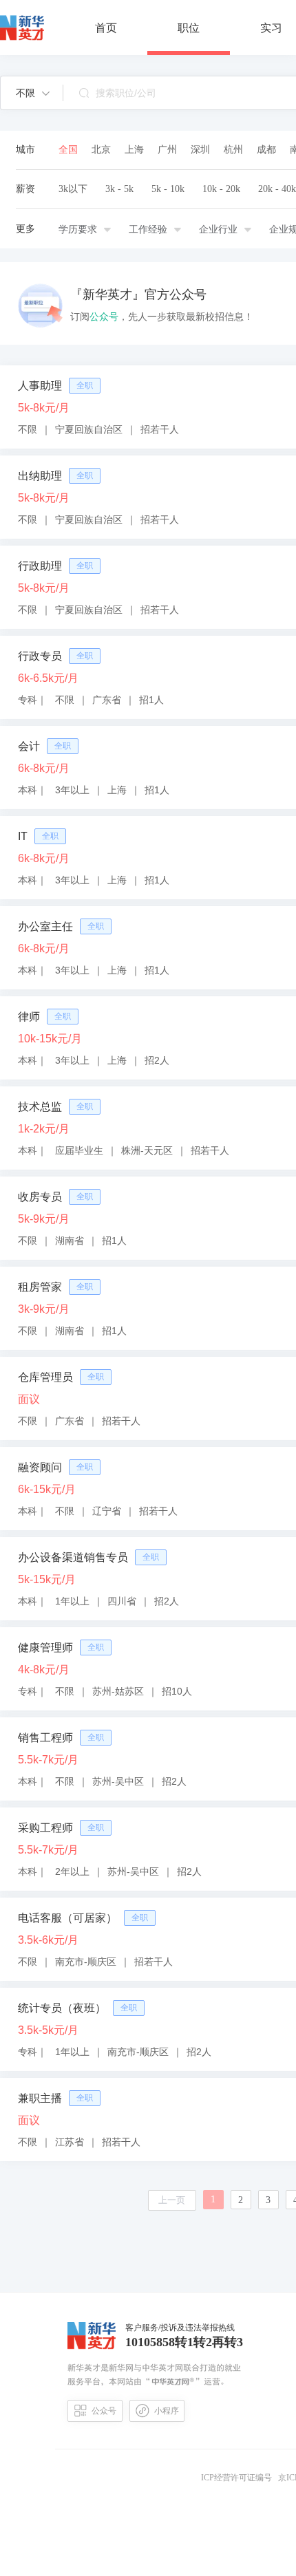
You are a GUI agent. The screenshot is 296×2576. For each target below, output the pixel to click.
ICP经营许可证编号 (239, 2478)
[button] (33, 93)
